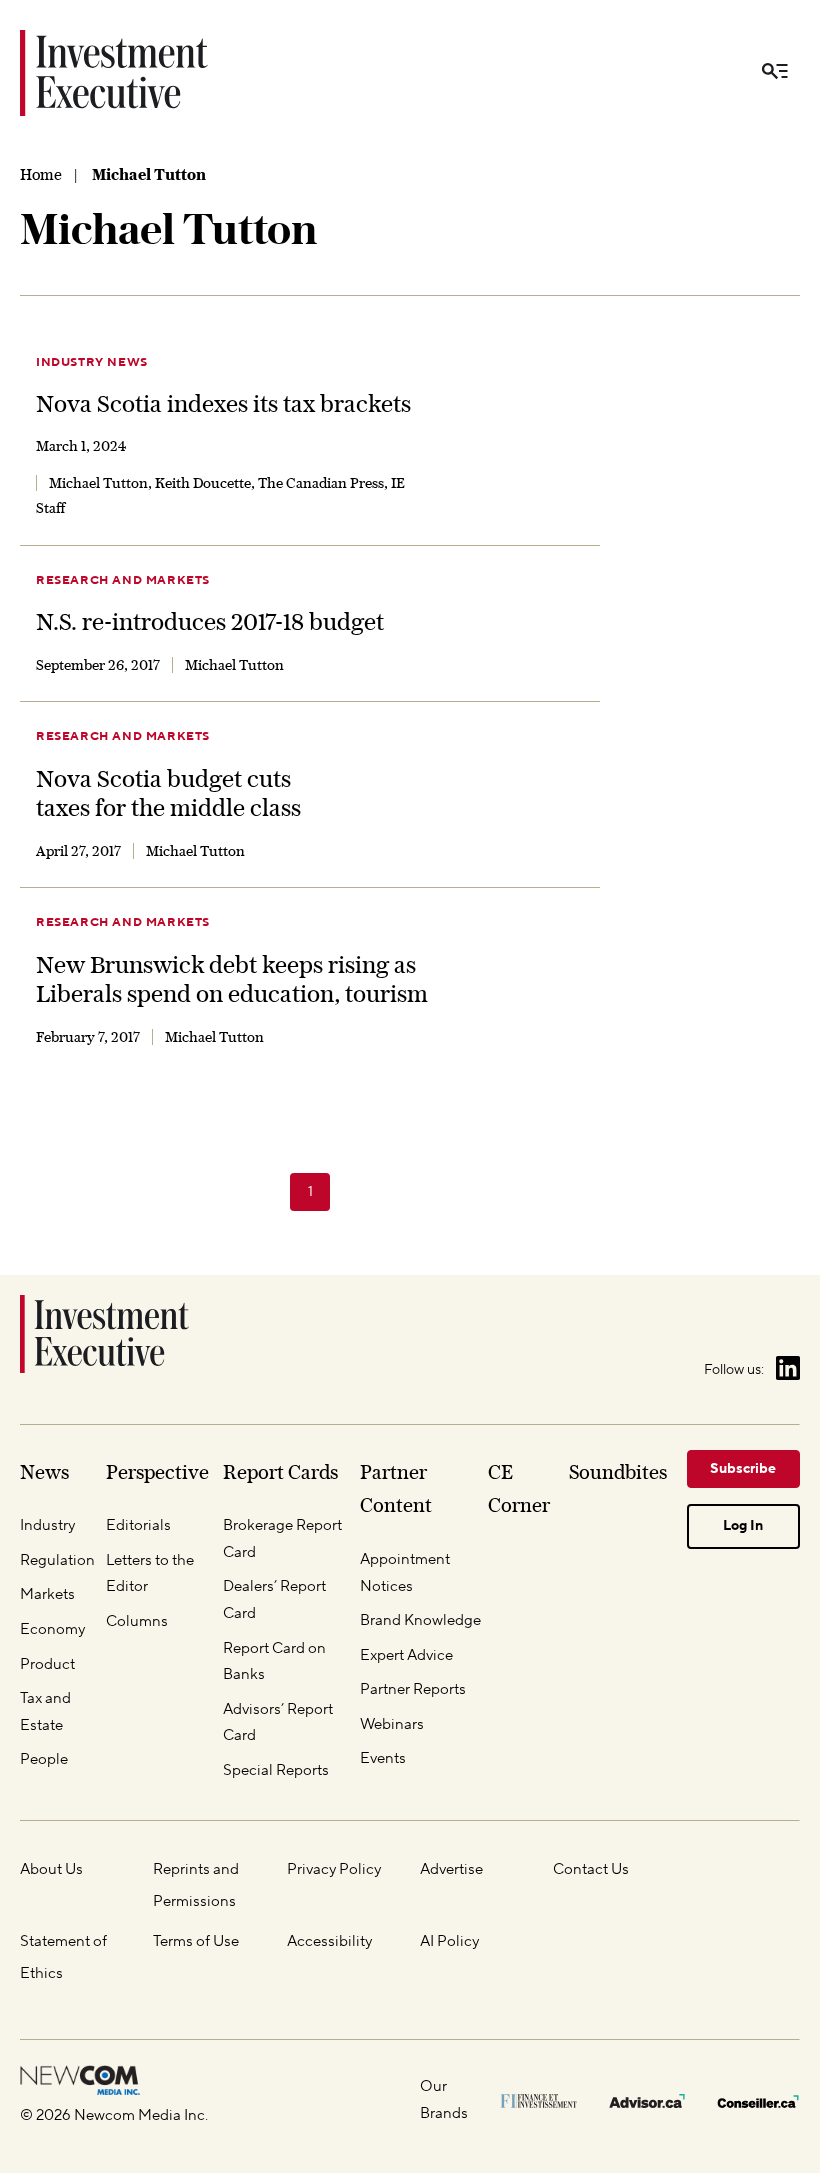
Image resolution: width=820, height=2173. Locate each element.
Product (47, 1664)
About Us (51, 1869)
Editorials (138, 1525)
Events (383, 1758)
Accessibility (329, 1941)
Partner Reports (413, 1689)
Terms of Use (196, 1941)
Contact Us (591, 1869)
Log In (743, 1526)
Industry (47, 1525)
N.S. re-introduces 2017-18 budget (210, 621)
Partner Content (396, 1489)
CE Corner (519, 1489)
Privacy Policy (334, 1869)
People (44, 1759)
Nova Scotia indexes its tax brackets (223, 403)
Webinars (392, 1724)
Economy (52, 1629)
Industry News (92, 362)
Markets (47, 1594)
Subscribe (743, 1469)
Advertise (451, 1869)
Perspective (157, 1472)
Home (41, 174)
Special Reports (276, 1770)
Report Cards (280, 1472)
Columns (137, 1621)
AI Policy (449, 1941)
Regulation (57, 1560)
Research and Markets (123, 580)
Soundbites (618, 1472)
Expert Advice (406, 1655)
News (44, 1472)
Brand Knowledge (420, 1620)
